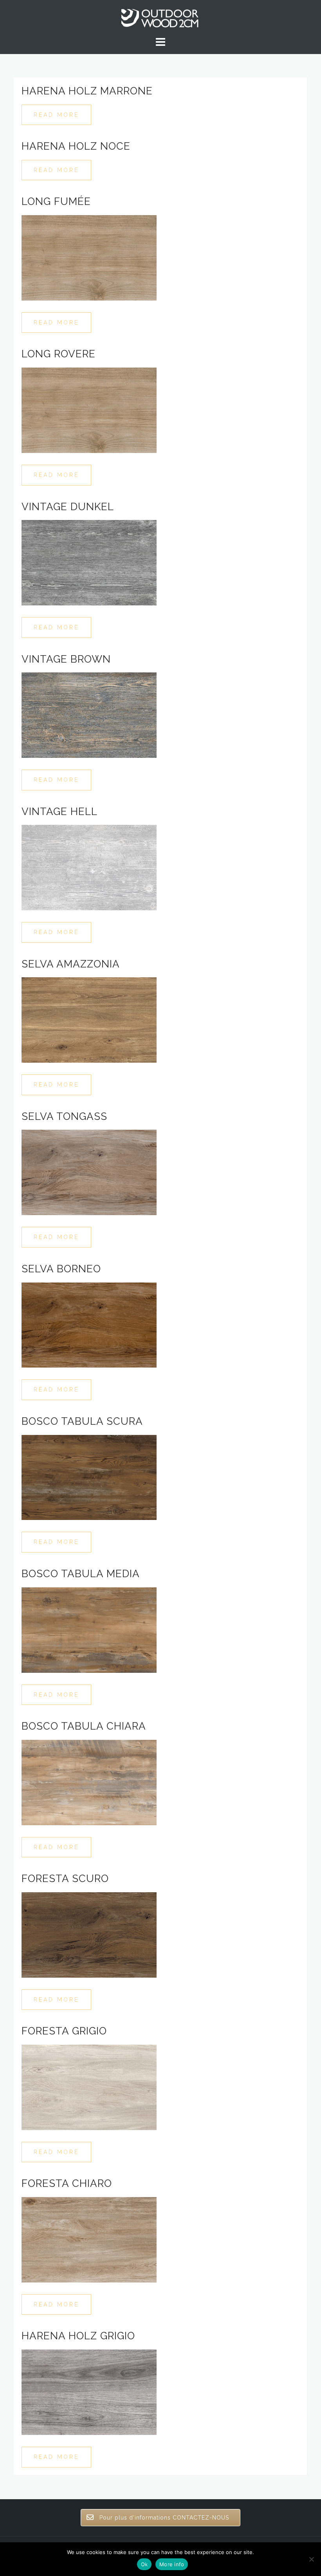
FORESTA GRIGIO (64, 2031)
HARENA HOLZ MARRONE (87, 91)
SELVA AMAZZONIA (71, 964)
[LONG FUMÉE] (89, 257)
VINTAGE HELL (60, 812)
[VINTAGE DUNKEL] (89, 562)
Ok (144, 2564)
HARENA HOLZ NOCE (76, 146)
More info (172, 2564)
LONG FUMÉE (56, 201)
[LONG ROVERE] (89, 410)
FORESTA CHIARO (67, 2183)
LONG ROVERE (59, 354)
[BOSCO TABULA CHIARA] (89, 1782)
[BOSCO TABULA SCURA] (89, 1477)
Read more (56, 115)
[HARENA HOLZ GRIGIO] (89, 2392)
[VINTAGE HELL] (89, 867)
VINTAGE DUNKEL (68, 507)
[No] (311, 2559)
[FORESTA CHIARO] (89, 2239)
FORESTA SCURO (65, 1879)
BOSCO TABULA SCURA (82, 1421)
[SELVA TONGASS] (89, 1172)
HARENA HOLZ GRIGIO (78, 2336)
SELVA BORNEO (61, 1269)
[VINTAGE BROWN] (89, 715)
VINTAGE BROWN (66, 659)
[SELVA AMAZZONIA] (89, 1020)
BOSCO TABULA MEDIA (81, 1574)
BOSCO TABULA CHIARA (84, 1726)
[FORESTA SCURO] (89, 1934)
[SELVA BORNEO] (89, 1324)
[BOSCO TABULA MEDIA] (89, 1629)
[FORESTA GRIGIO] (89, 2087)
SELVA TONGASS (64, 1116)
